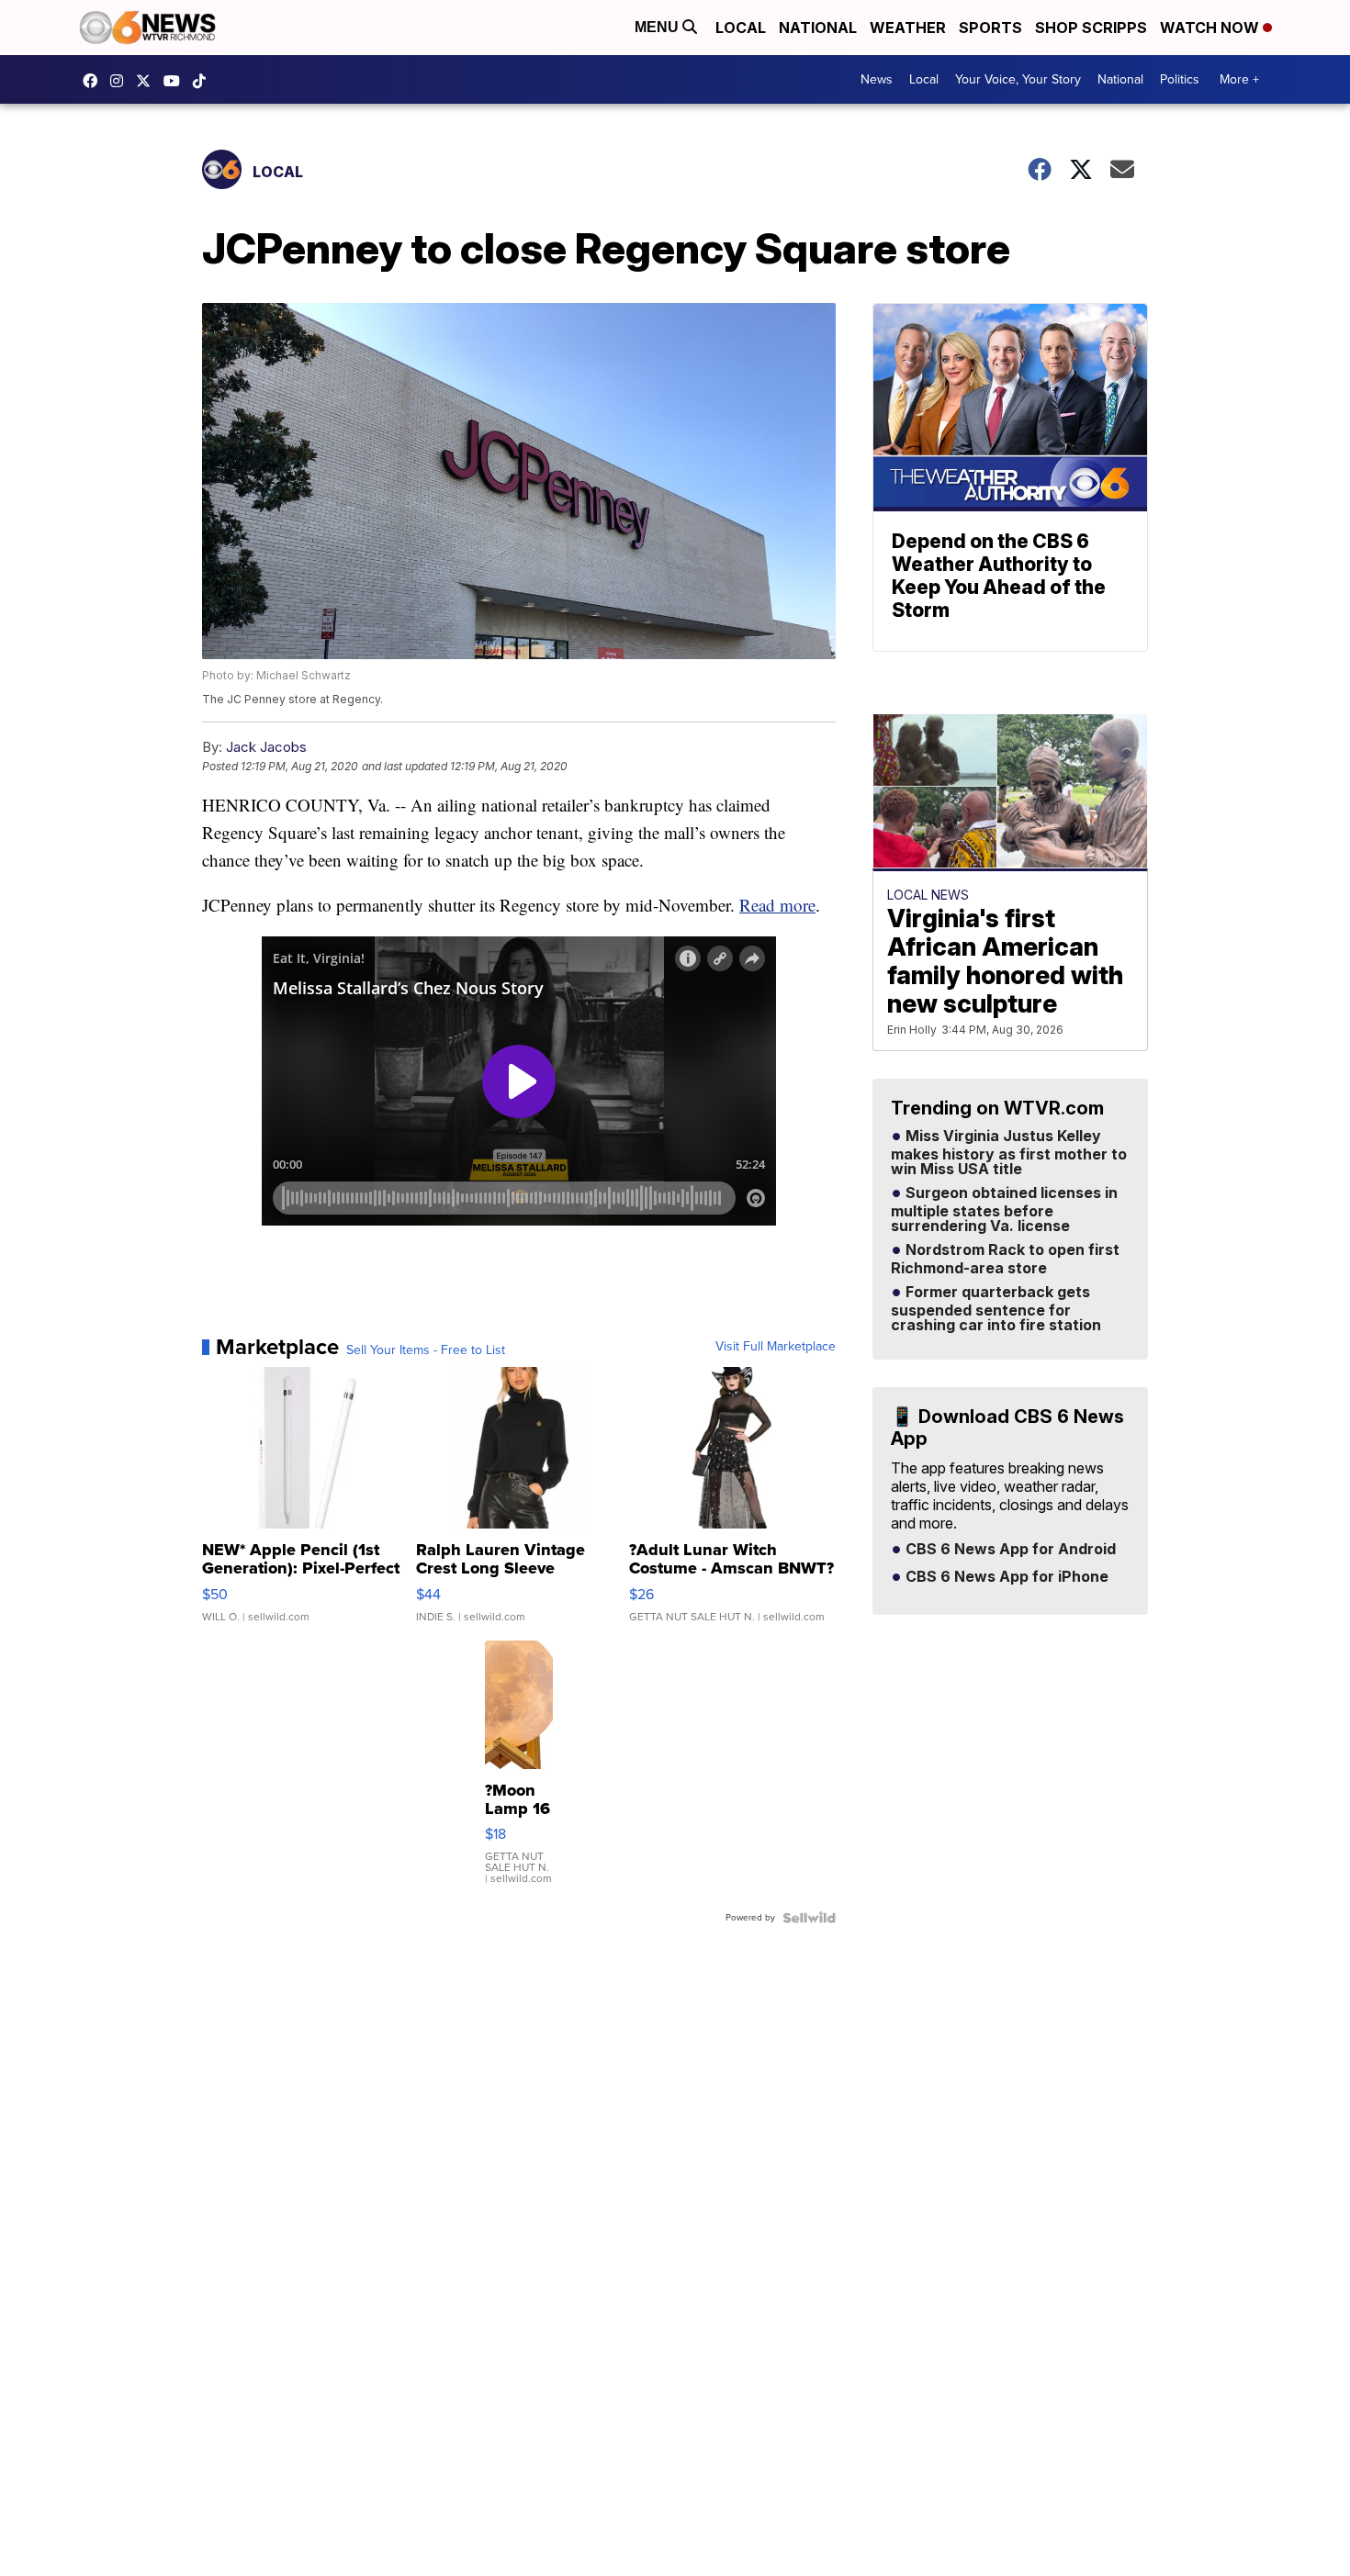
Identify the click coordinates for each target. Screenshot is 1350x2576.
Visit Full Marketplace (776, 1347)
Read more (777, 905)
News (877, 79)
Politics (1180, 79)
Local (741, 28)
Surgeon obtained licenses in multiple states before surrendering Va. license (1004, 1210)
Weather (908, 28)
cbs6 (121, 81)
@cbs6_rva (204, 81)
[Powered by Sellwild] (809, 1918)
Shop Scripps (1091, 28)
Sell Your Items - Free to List (426, 1350)
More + (1239, 79)
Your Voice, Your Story (1018, 79)
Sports (990, 28)
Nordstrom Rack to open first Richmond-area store (1005, 1260)
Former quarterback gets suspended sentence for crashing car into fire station (996, 1309)
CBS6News (95, 81)
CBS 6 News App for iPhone (1005, 1577)
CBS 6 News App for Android (1009, 1550)
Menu (658, 27)
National (818, 28)
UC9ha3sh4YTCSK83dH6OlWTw (176, 81)
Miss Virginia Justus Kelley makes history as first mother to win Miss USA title (1009, 1153)
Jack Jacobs (266, 747)
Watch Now (1211, 28)
